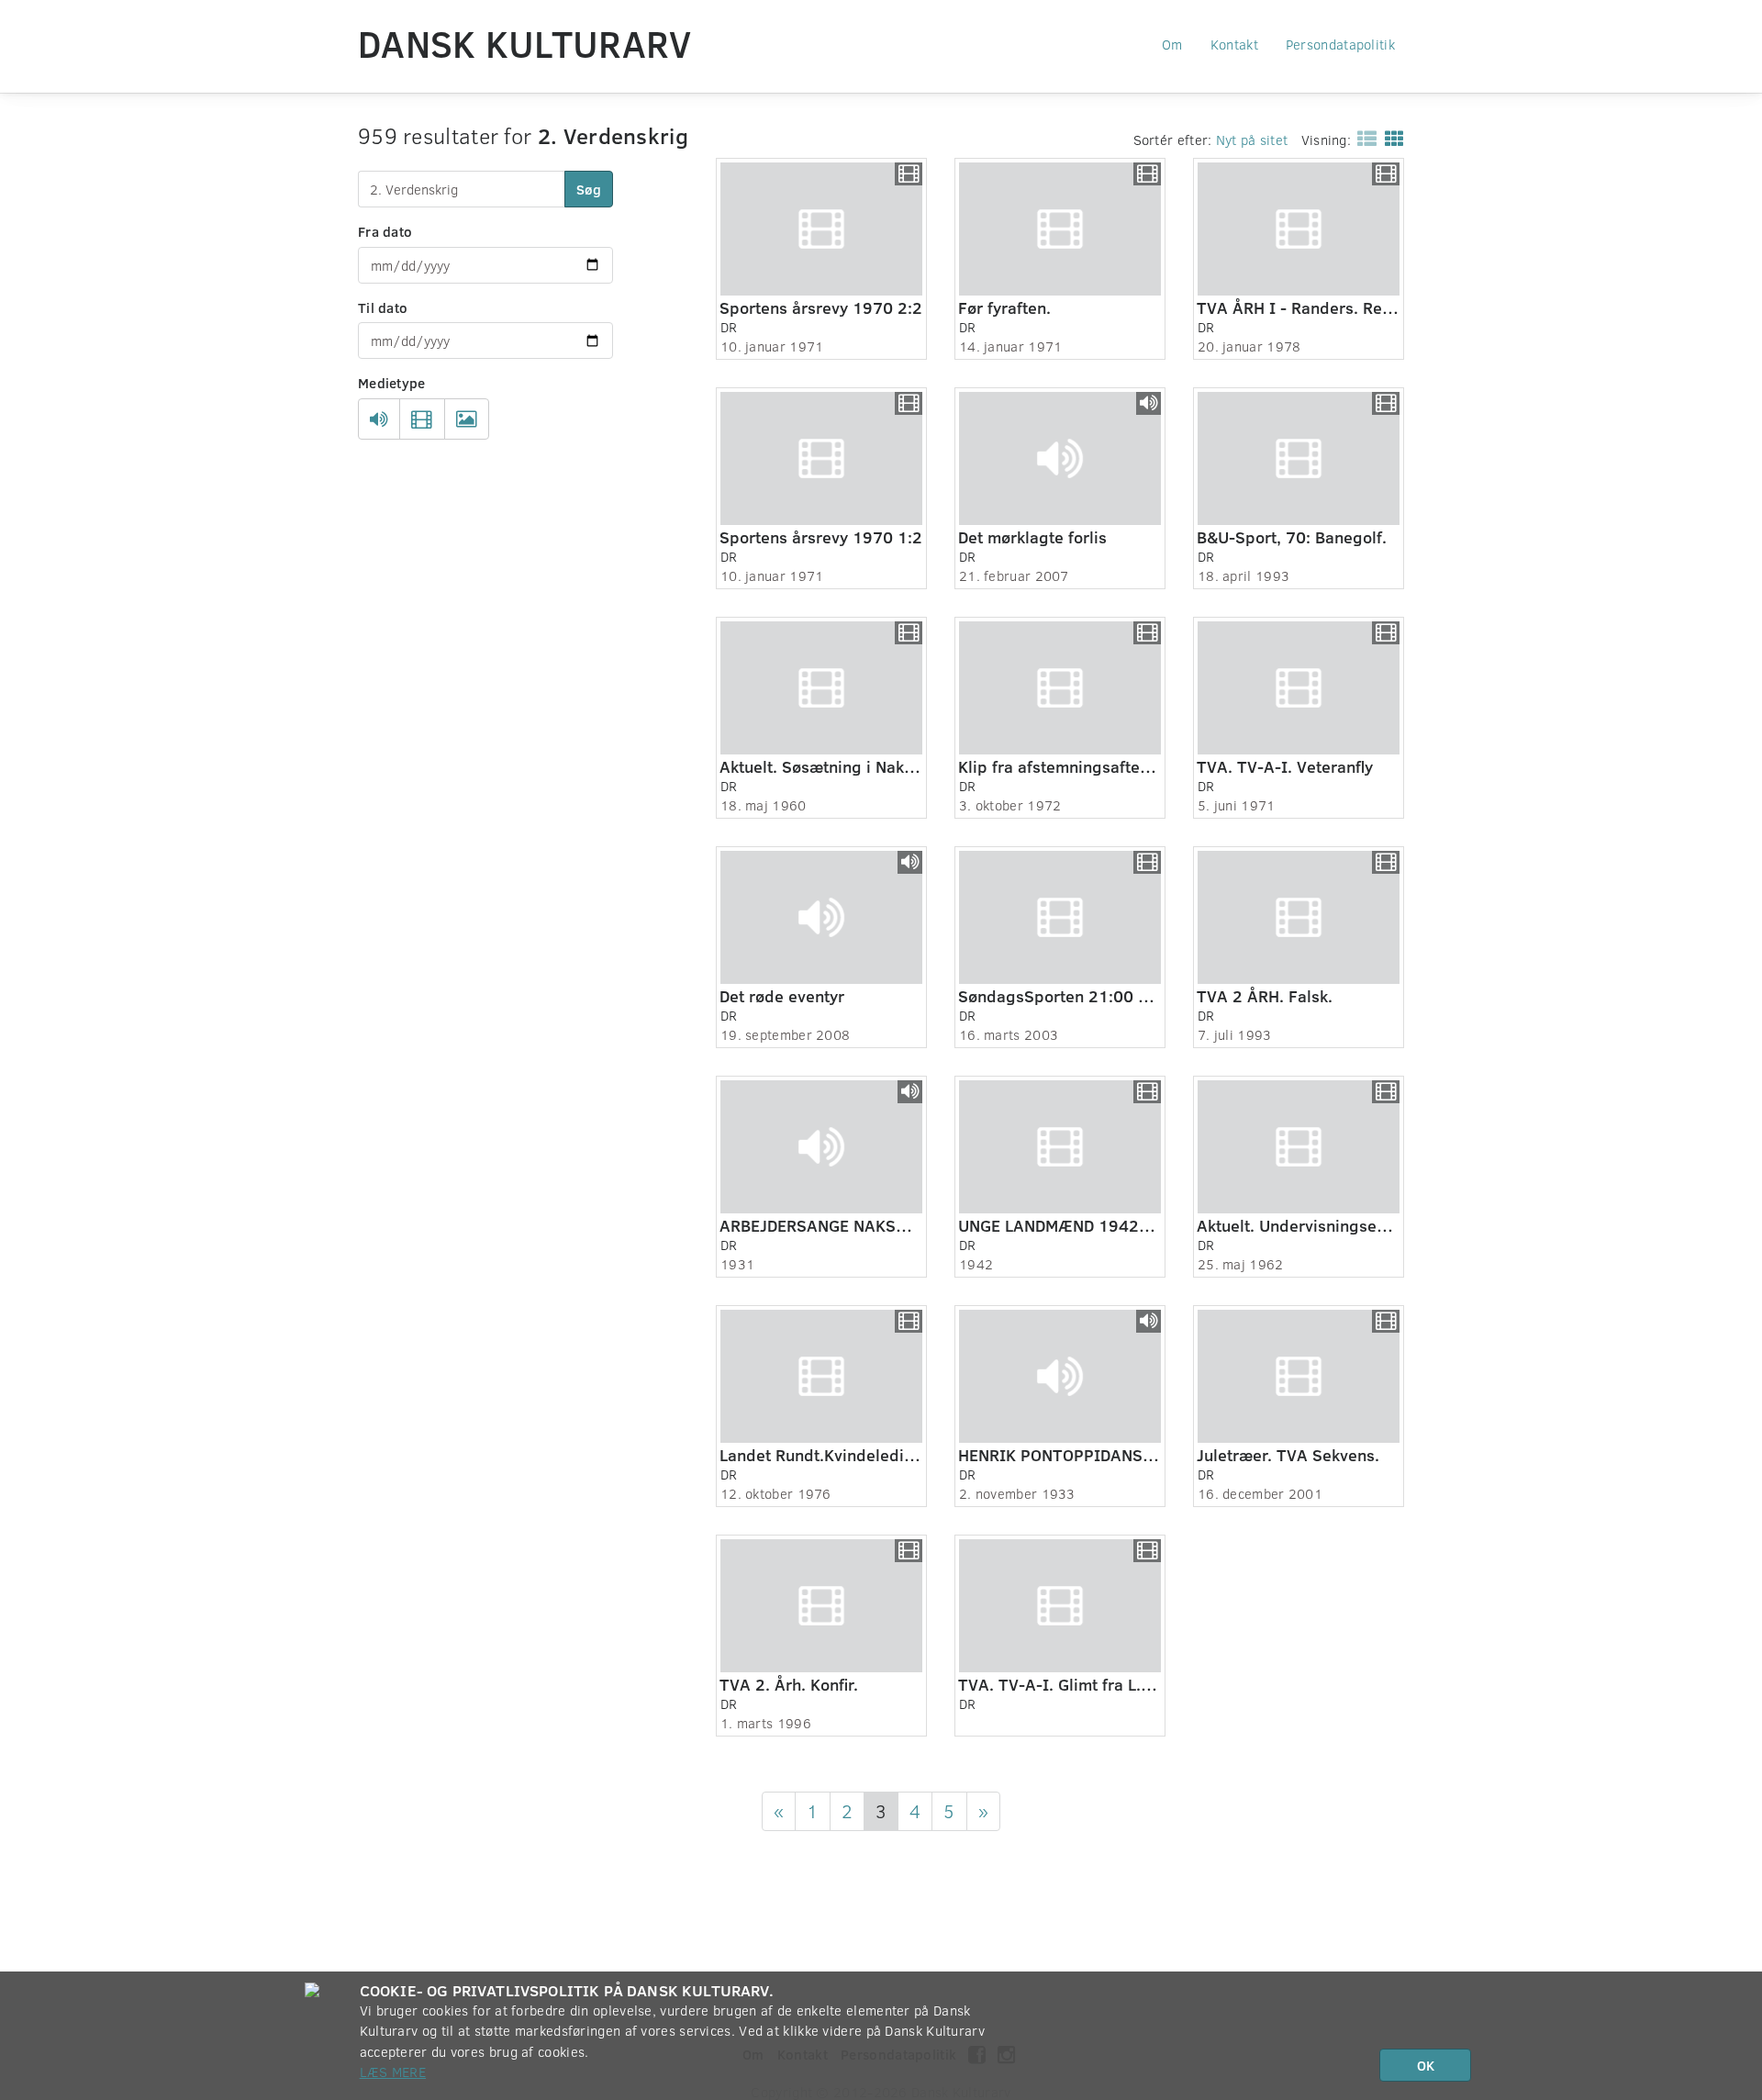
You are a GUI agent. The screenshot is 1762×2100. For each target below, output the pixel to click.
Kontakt (1234, 44)
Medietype (392, 383)
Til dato (383, 307)
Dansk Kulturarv (525, 43)
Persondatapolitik (1340, 44)
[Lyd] (379, 419)
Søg (589, 189)
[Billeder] (467, 419)
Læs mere (393, 2072)
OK (1426, 2065)
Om (1172, 44)
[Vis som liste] (1363, 138)
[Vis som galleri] (1391, 138)
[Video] (422, 419)
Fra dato (385, 231)
